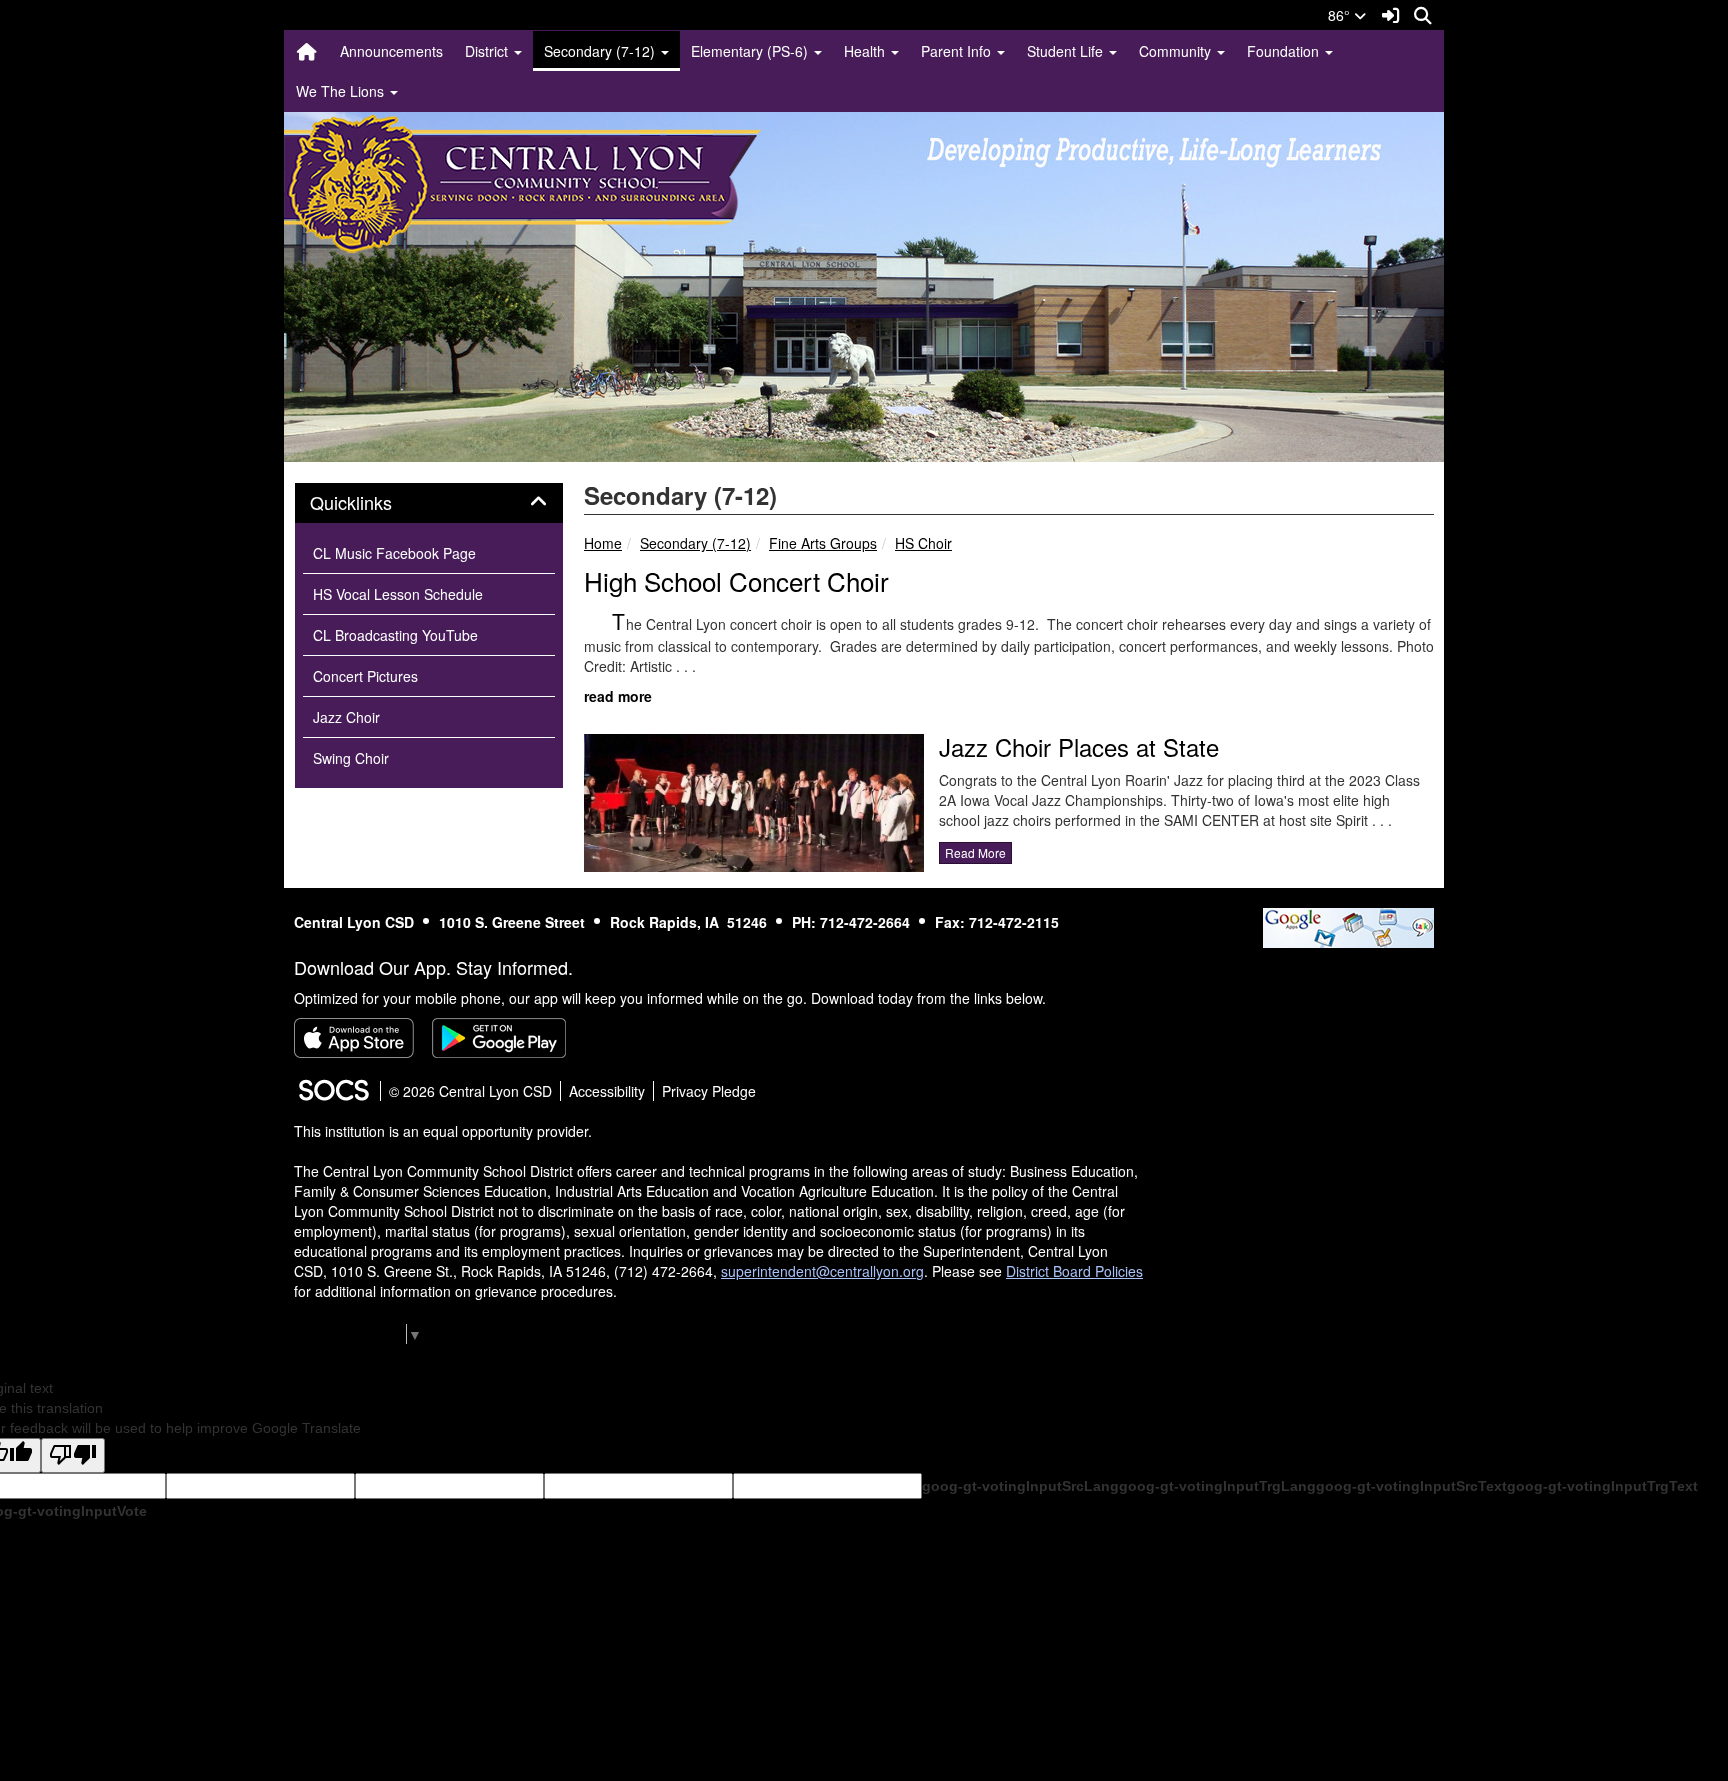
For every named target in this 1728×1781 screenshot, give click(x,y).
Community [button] (1177, 51)
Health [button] (866, 51)
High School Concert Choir (736, 580)
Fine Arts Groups (823, 543)
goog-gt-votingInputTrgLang (1217, 1486)
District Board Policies (1074, 1271)
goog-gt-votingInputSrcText (1411, 1486)
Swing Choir (351, 758)
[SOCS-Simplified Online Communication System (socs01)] (333, 1091)
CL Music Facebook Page (394, 553)
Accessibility (607, 1091)
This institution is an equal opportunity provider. (443, 1131)
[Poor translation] (73, 1455)
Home (603, 543)
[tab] (429, 503)
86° (1341, 15)
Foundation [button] (1285, 51)
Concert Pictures (365, 676)
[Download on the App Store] (354, 1038)
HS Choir (923, 543)
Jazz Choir (346, 717)
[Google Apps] (1348, 925)
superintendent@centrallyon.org (822, 1271)
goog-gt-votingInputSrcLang (1020, 1486)
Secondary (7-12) (695, 543)
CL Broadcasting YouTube (395, 635)
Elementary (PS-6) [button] (751, 51)
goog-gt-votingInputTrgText (1602, 1486)
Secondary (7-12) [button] (601, 51)
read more (618, 696)
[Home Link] (307, 51)
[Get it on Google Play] (499, 1038)
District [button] (488, 51)
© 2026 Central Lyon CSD (470, 1091)
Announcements (391, 51)
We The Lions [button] (342, 91)
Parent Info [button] (958, 51)
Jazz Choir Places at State (1079, 746)
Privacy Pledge (709, 1091)
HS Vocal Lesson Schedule (398, 594)
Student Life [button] (1067, 51)
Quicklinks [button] (373, 503)
